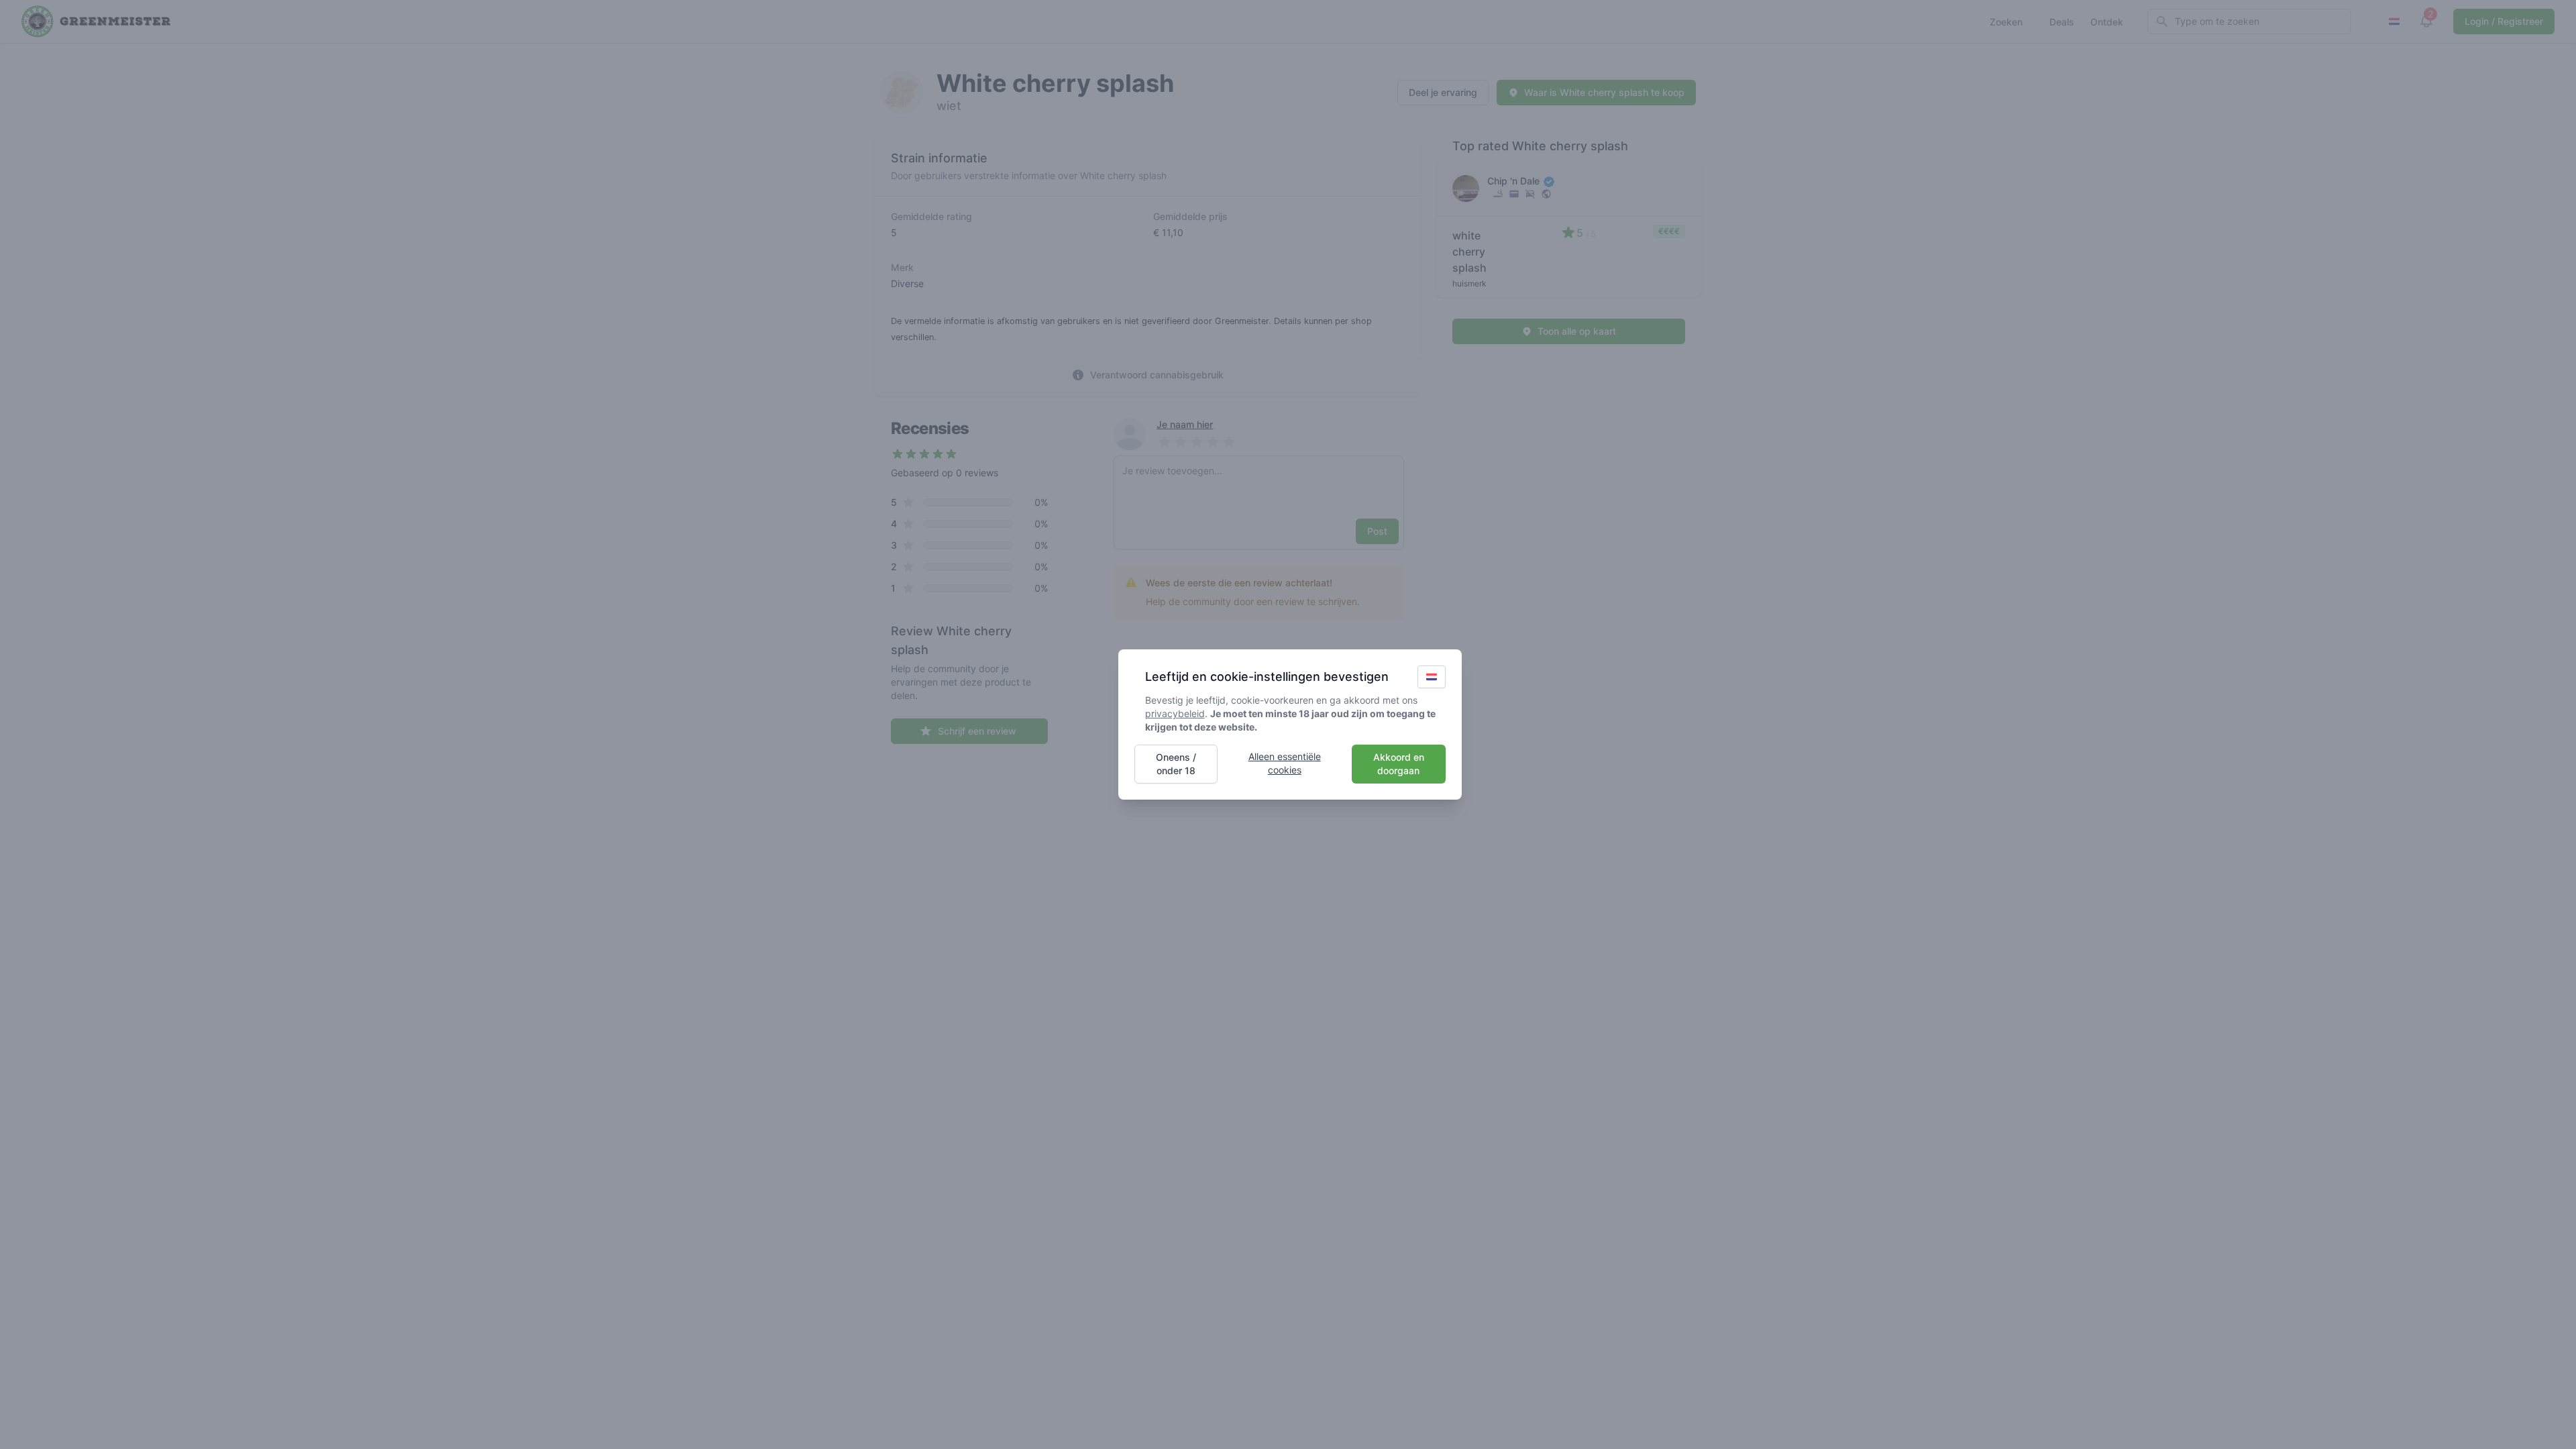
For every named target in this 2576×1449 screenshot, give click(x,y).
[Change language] (1432, 677)
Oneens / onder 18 (1176, 764)
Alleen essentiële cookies (1285, 763)
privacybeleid (1175, 713)
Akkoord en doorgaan (1399, 764)
